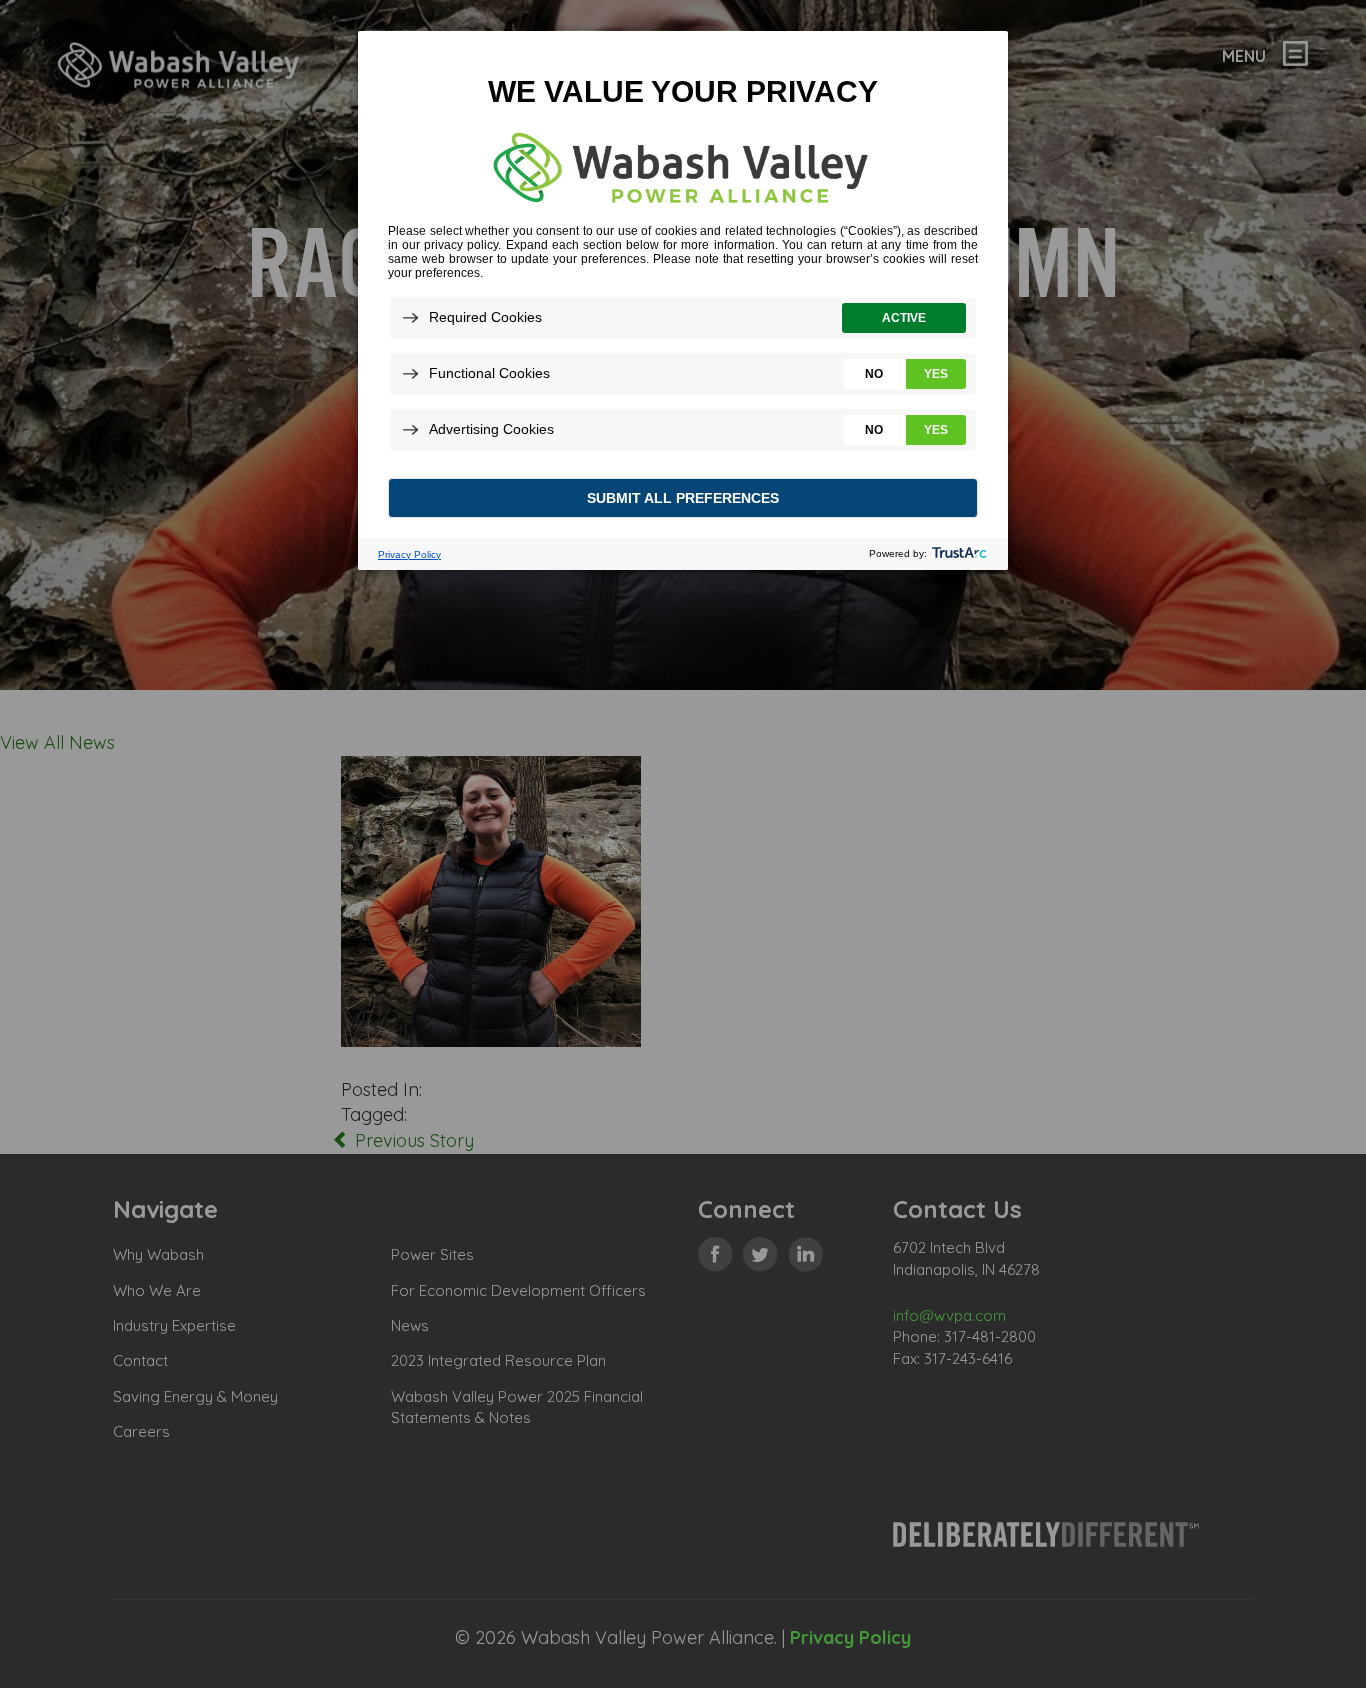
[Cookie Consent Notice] (683, 300)
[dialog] (683, 299)
